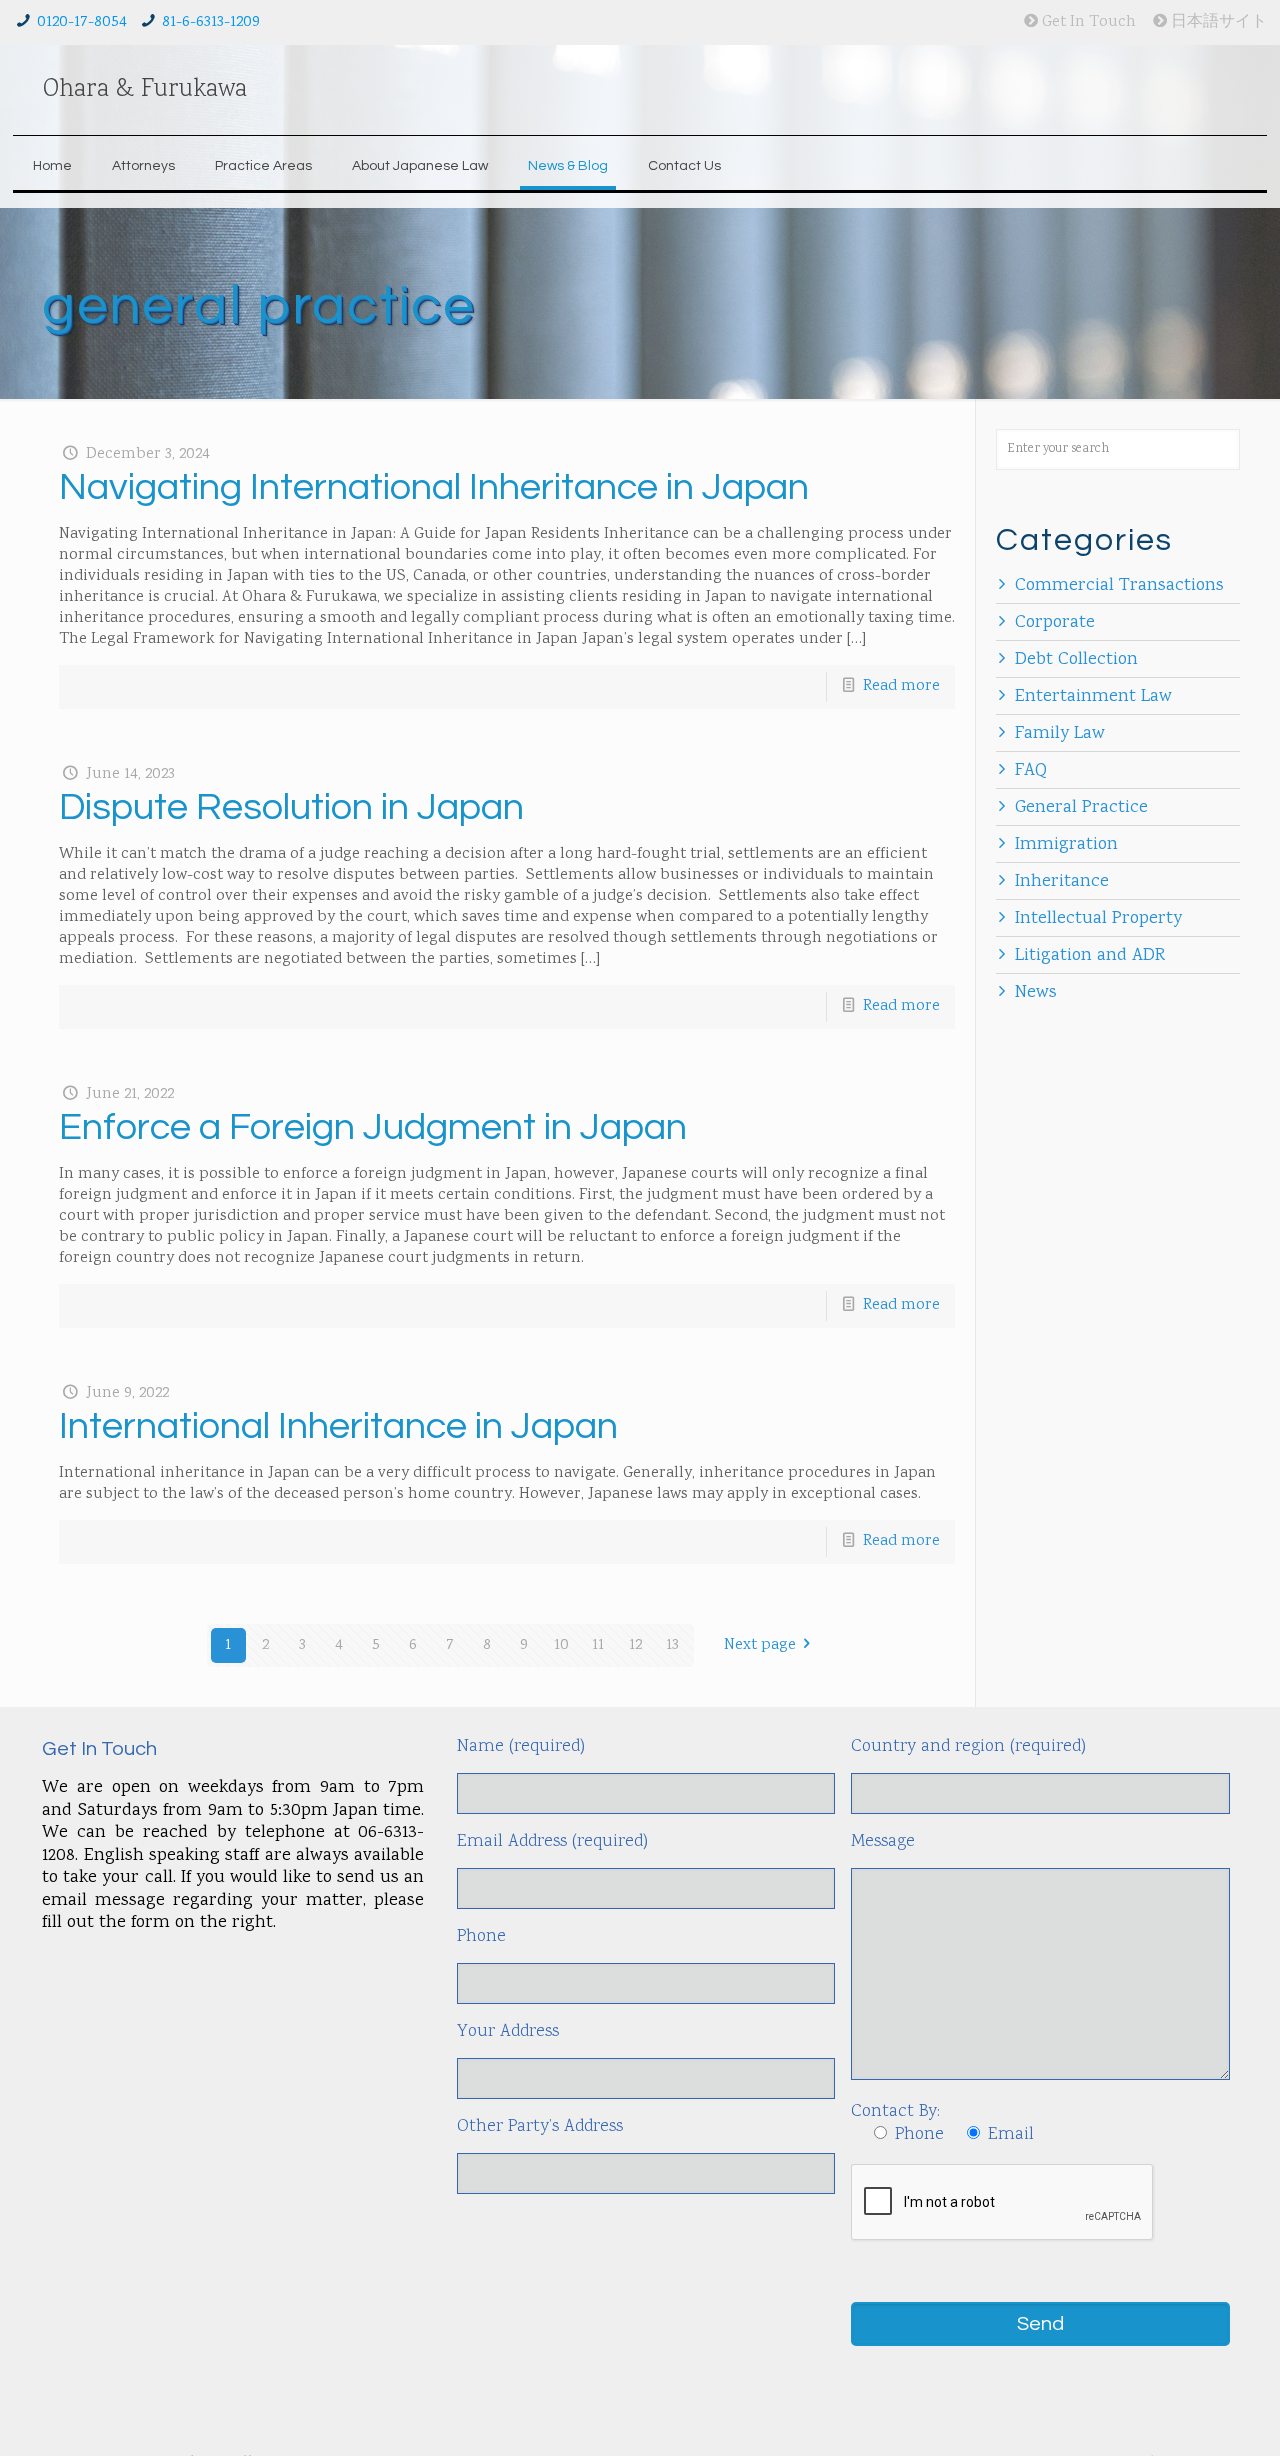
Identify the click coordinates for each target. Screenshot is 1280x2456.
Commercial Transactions (1119, 586)
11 (598, 1645)
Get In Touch (1087, 22)
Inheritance (1062, 882)
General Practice (1081, 808)
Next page (760, 1645)
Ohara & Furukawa (145, 90)
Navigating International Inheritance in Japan (434, 487)
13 (672, 1645)
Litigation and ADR (1090, 956)
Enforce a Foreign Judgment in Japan (373, 1127)
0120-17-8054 (82, 22)
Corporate (1055, 623)
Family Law (1060, 734)
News (1036, 993)
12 (635, 1645)
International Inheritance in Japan (338, 1426)
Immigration (1066, 845)
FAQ (1031, 771)
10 (561, 1645)
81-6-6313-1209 (211, 22)
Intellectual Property (1098, 919)
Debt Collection (1076, 660)
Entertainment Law (1093, 697)
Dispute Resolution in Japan (291, 807)
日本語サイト (1217, 22)
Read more (901, 686)
